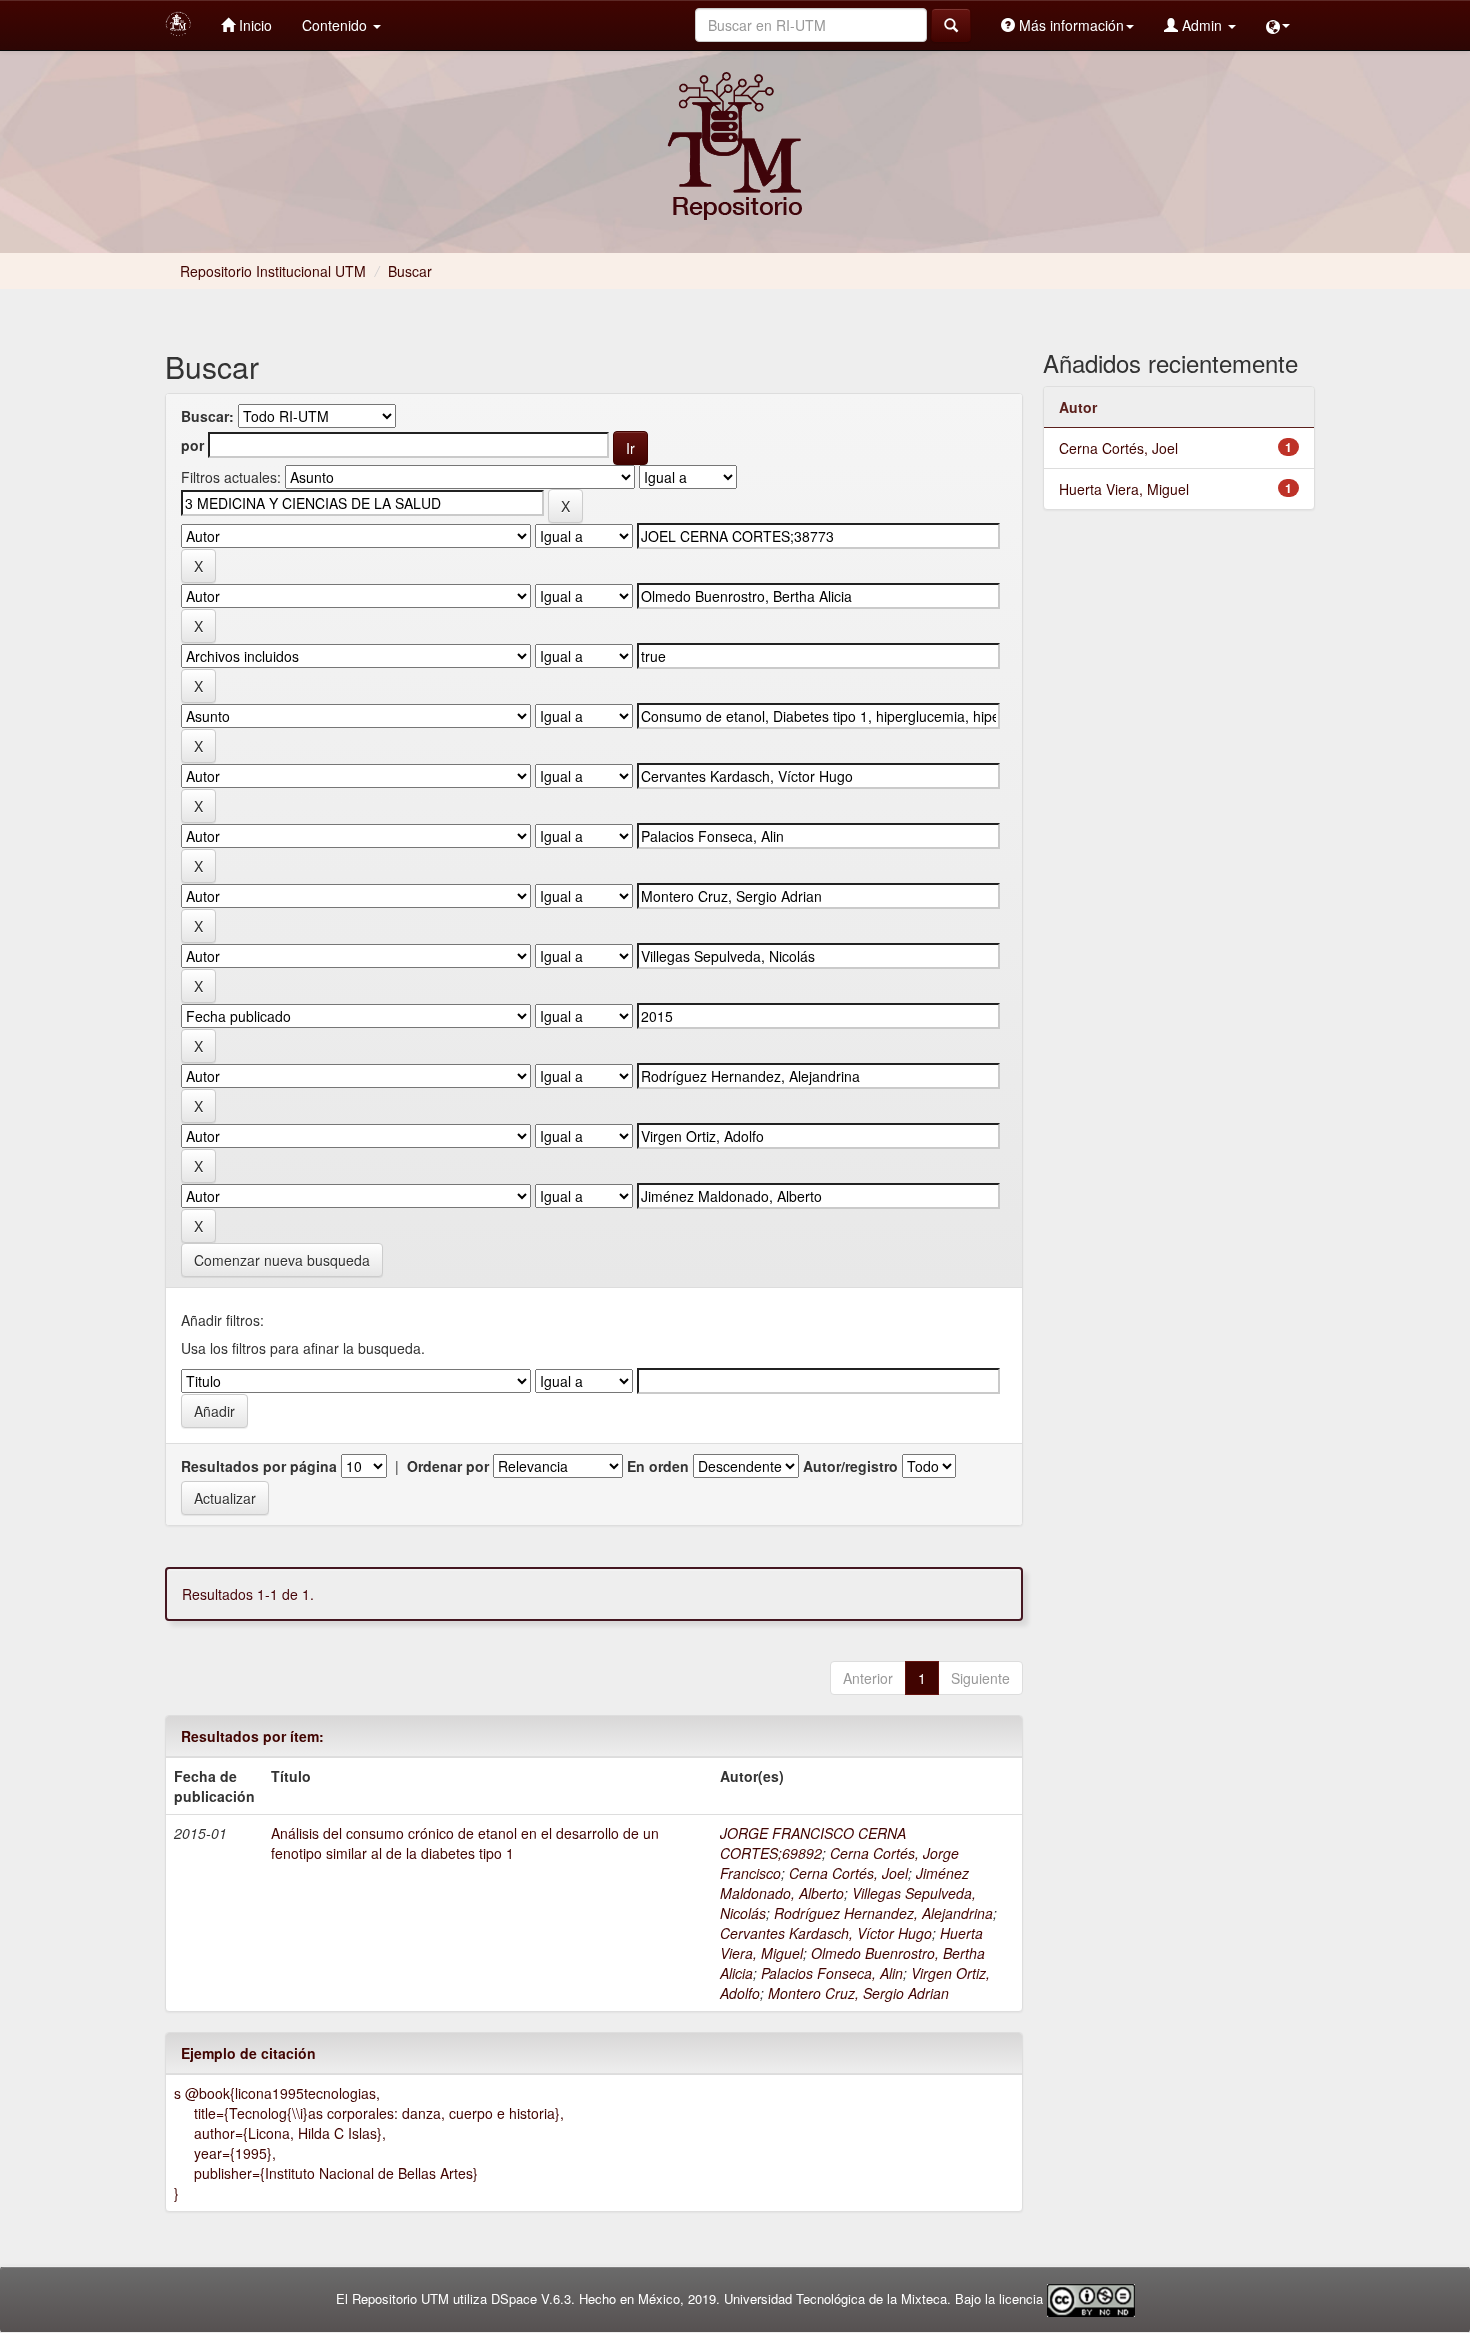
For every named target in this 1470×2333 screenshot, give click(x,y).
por (192, 445)
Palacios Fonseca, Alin (832, 1973)
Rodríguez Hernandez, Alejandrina (883, 1913)
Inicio (253, 25)
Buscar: (207, 416)
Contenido (336, 25)
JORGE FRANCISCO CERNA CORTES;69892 (813, 1843)
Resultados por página (259, 1466)
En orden (658, 1466)
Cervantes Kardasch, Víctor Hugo (826, 1933)
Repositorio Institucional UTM (273, 271)
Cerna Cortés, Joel (848, 1873)
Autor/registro (850, 1466)
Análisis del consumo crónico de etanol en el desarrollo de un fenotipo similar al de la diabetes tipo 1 (465, 1843)
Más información (1069, 25)
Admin (1202, 25)
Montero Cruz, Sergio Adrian (858, 1993)
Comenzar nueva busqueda (282, 1260)
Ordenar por (448, 1466)
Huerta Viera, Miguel (1124, 489)
